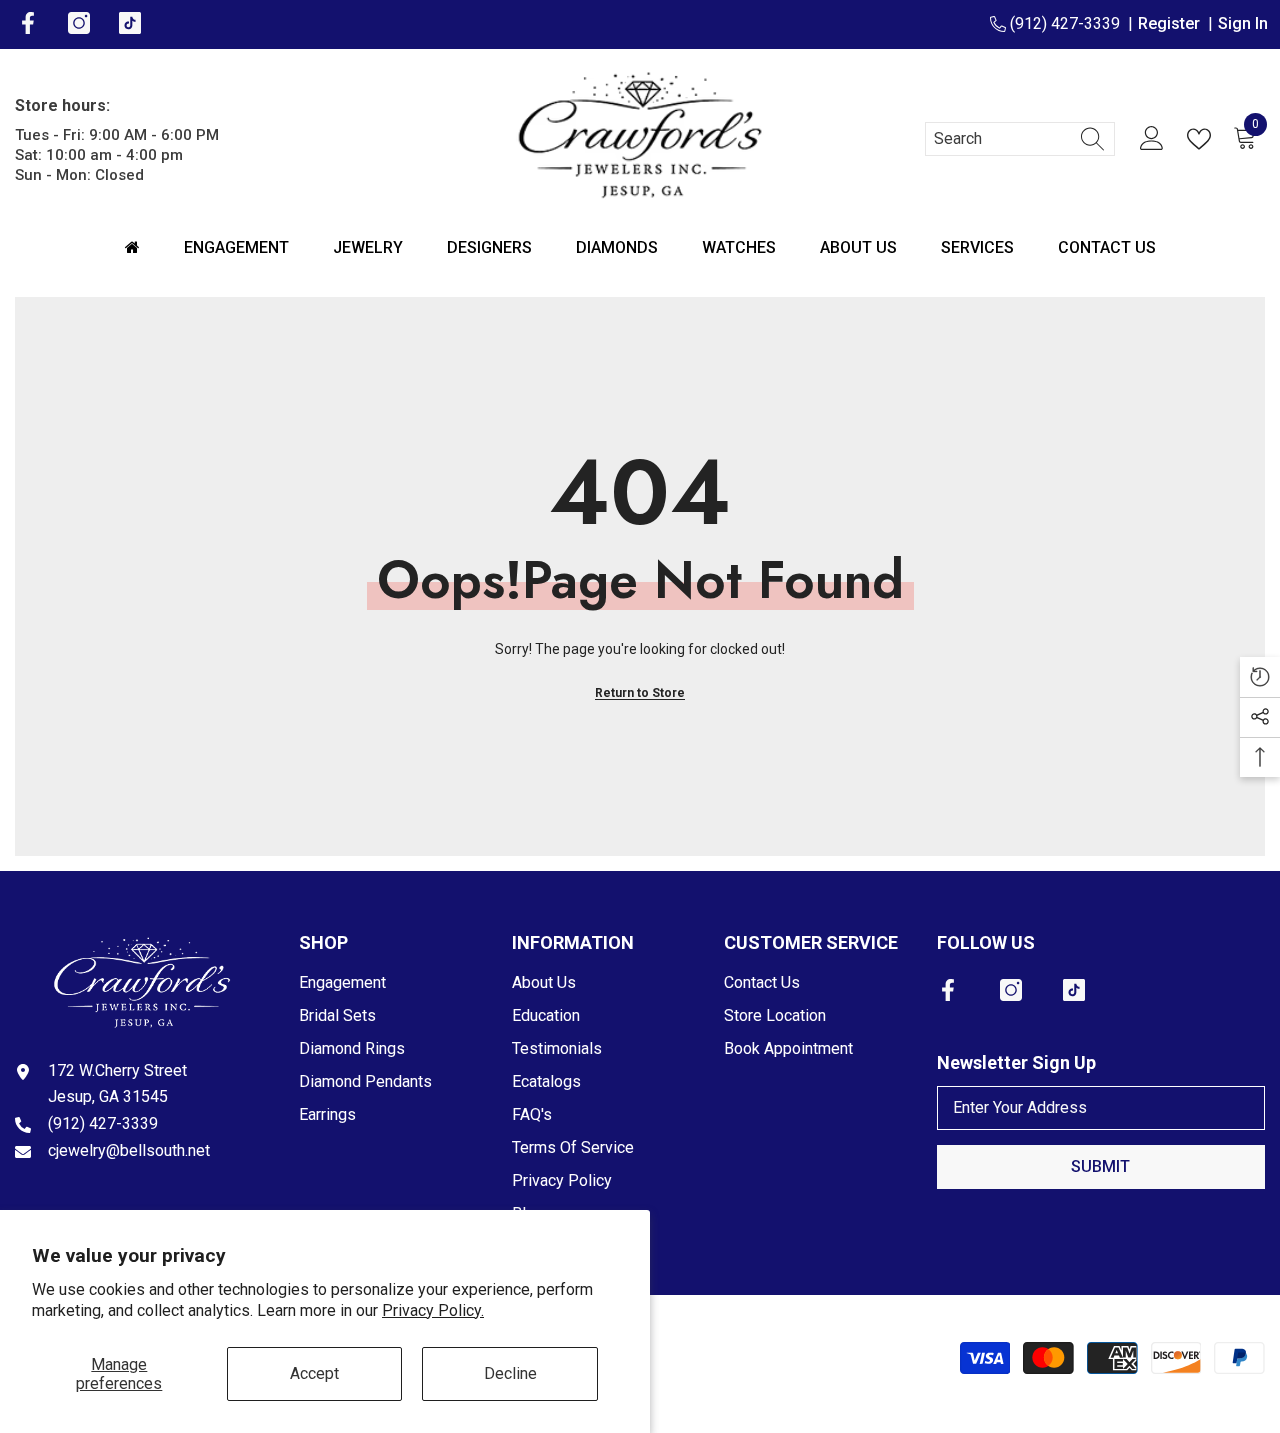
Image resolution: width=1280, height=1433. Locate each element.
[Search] (1020, 139)
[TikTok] (1074, 990)
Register (1173, 23)
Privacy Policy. (433, 1310)
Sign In (1243, 23)
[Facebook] (948, 990)
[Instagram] (1011, 990)
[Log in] (1152, 139)
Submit (1100, 1166)
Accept (314, 1373)
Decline (510, 1373)
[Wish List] (1203, 139)
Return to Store (640, 693)
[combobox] (1001, 139)
